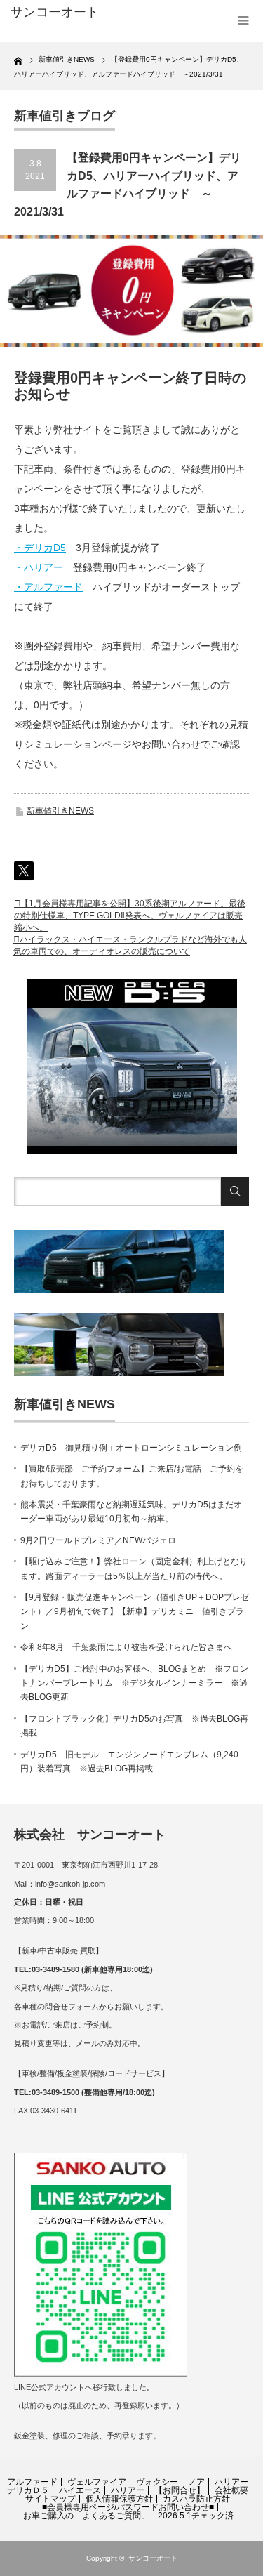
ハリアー (231, 2482)
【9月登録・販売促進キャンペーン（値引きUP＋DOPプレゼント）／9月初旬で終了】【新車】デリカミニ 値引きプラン (135, 1612)
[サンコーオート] (63, 13)
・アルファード (48, 587)
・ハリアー (39, 567)
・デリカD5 (40, 548)
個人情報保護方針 (119, 2499)
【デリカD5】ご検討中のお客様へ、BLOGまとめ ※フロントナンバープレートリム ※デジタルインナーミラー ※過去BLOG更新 (134, 1683)
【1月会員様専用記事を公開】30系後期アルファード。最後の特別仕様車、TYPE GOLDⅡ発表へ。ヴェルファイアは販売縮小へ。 (130, 916)
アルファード (32, 2482)
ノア (196, 2482)
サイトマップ (50, 2499)
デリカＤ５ (28, 2490)
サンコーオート (153, 2558)
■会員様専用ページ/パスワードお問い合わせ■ (128, 2507)
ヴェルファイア (97, 2482)
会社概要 (231, 2490)
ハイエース (80, 2490)
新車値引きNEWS (60, 811)
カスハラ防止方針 (196, 2499)
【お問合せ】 (180, 2490)
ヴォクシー (157, 2482)
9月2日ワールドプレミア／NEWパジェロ (98, 1540)
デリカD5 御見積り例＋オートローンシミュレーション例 (131, 1448)
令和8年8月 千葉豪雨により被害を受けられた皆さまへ (126, 1647)
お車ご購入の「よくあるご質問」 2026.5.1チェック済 (128, 2516)
